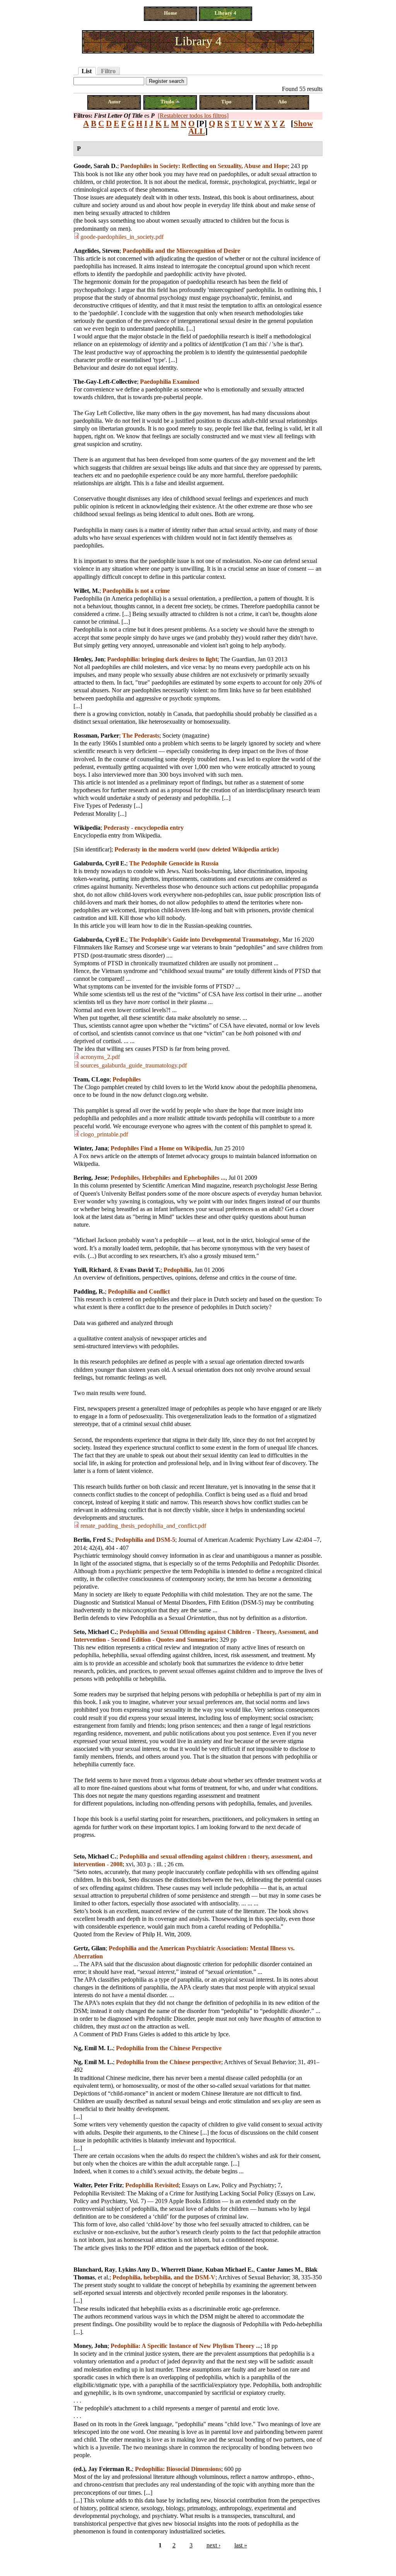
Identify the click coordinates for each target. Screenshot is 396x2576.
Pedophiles (127, 1079)
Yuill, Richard (92, 1270)
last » (241, 2545)
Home (171, 13)
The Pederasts (141, 735)
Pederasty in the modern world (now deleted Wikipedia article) (197, 849)
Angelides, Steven (96, 251)
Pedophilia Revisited (152, 2185)
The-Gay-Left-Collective (105, 382)
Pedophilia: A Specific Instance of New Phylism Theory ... (186, 2346)
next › (213, 2545)
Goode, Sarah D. (95, 166)
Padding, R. (89, 1291)
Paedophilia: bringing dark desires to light (162, 659)
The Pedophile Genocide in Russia (174, 863)
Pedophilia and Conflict (139, 1291)
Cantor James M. (279, 2270)
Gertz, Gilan (90, 1948)
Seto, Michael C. (95, 1632)
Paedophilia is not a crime (136, 591)
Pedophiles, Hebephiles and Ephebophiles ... (168, 1178)
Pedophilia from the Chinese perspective (169, 2062)
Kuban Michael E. (229, 2270)
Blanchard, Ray (94, 2270)
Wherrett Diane (182, 2270)
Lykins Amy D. (138, 2270)
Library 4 (225, 13)
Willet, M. (86, 591)
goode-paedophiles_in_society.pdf (122, 237)
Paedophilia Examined (170, 382)
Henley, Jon (89, 659)
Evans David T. (140, 1270)
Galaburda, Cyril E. (100, 863)
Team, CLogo (91, 1079)
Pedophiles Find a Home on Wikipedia (161, 1148)
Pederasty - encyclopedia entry (144, 828)
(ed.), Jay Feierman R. (103, 2469)
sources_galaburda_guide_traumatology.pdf (134, 1065)
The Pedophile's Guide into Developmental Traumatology (204, 940)
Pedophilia (178, 1270)
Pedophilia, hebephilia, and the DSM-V (164, 2277)
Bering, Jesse (90, 1178)
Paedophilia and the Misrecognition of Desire (181, 251)
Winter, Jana (90, 1148)
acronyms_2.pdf (100, 1057)
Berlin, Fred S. (93, 1540)
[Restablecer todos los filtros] (193, 116)
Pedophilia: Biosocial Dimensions (178, 2469)
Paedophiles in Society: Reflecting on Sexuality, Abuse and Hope (204, 166)
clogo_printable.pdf (104, 1134)
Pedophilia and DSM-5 (145, 1540)
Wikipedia (87, 828)
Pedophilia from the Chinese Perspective (169, 2048)
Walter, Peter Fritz (98, 2185)
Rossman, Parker (96, 735)
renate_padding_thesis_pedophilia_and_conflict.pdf (143, 1526)
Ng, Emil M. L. (93, 2048)
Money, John (90, 2346)
